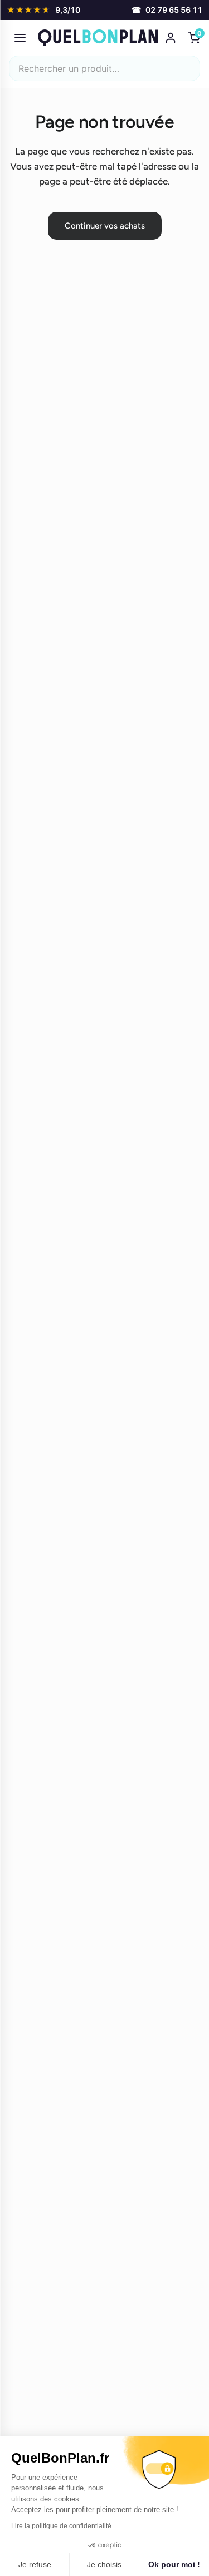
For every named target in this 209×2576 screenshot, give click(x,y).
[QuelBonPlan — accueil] (98, 38)
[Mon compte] (171, 38)
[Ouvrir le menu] (20, 38)
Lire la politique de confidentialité (61, 2526)
